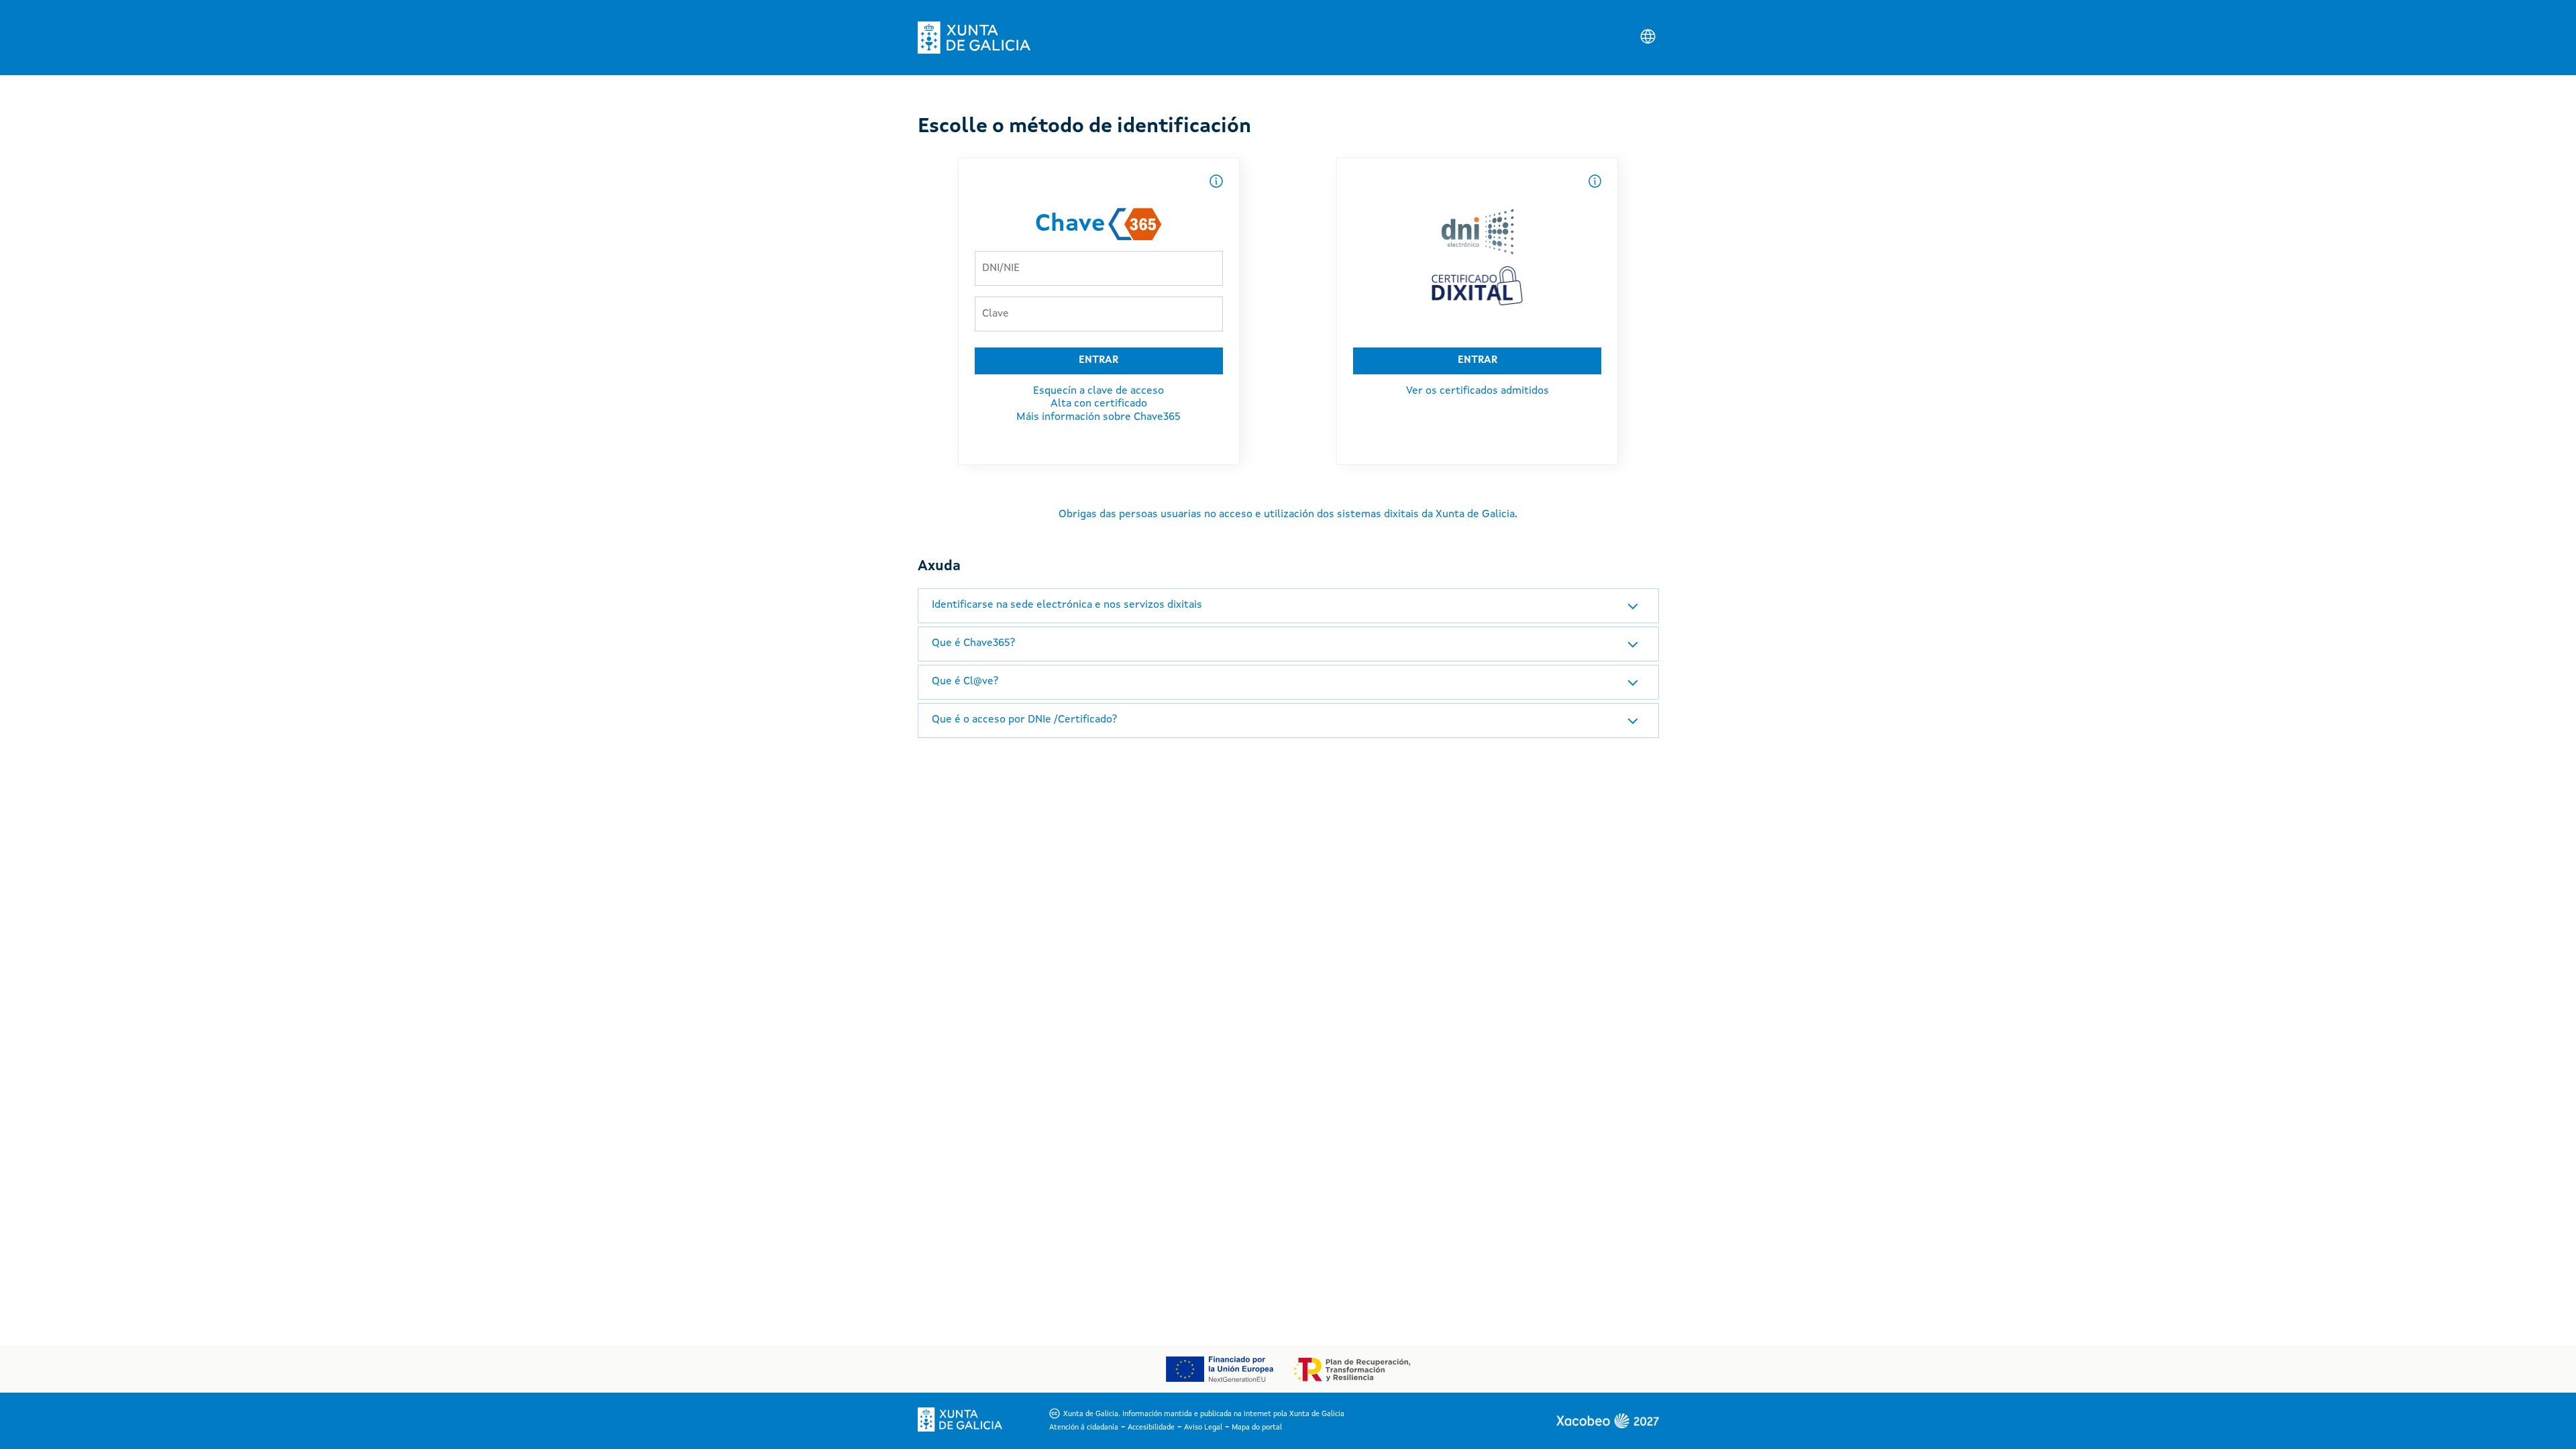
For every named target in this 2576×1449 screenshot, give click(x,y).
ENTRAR (1098, 361)
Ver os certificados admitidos (1478, 391)
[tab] (1288, 606)
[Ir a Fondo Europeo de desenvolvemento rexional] (1219, 1369)
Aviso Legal (1203, 1428)
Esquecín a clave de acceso (1098, 391)
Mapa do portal (1257, 1428)
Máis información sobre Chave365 (1098, 417)
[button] (1288, 606)
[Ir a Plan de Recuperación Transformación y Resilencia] (1352, 1370)
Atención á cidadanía (1084, 1428)
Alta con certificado (1099, 404)
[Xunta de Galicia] (974, 38)
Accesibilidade (1151, 1428)
